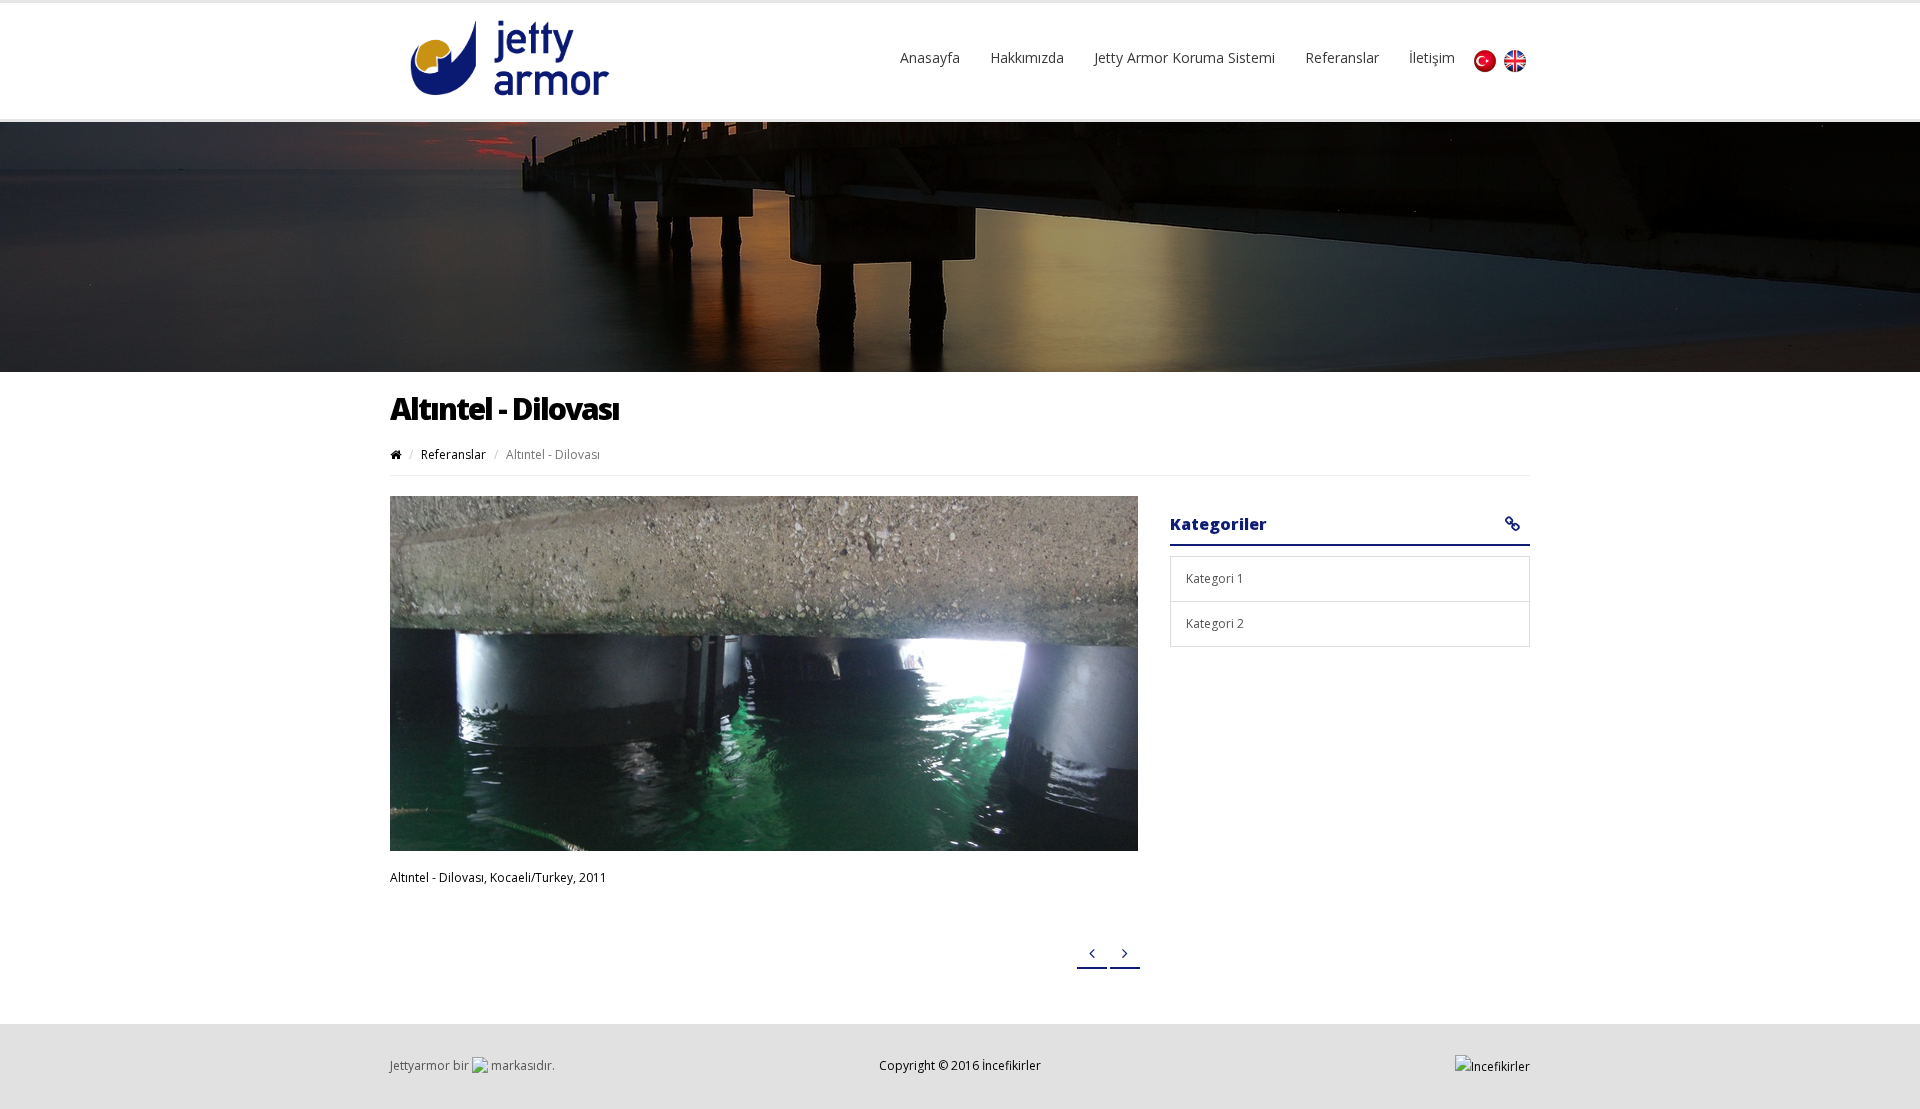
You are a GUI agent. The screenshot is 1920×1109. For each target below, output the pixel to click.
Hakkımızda (1027, 57)
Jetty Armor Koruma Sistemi (1184, 57)
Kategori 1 (1215, 578)
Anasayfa (930, 57)
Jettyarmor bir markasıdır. (472, 1065)
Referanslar (1342, 57)
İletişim (1432, 57)
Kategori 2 (1215, 623)
